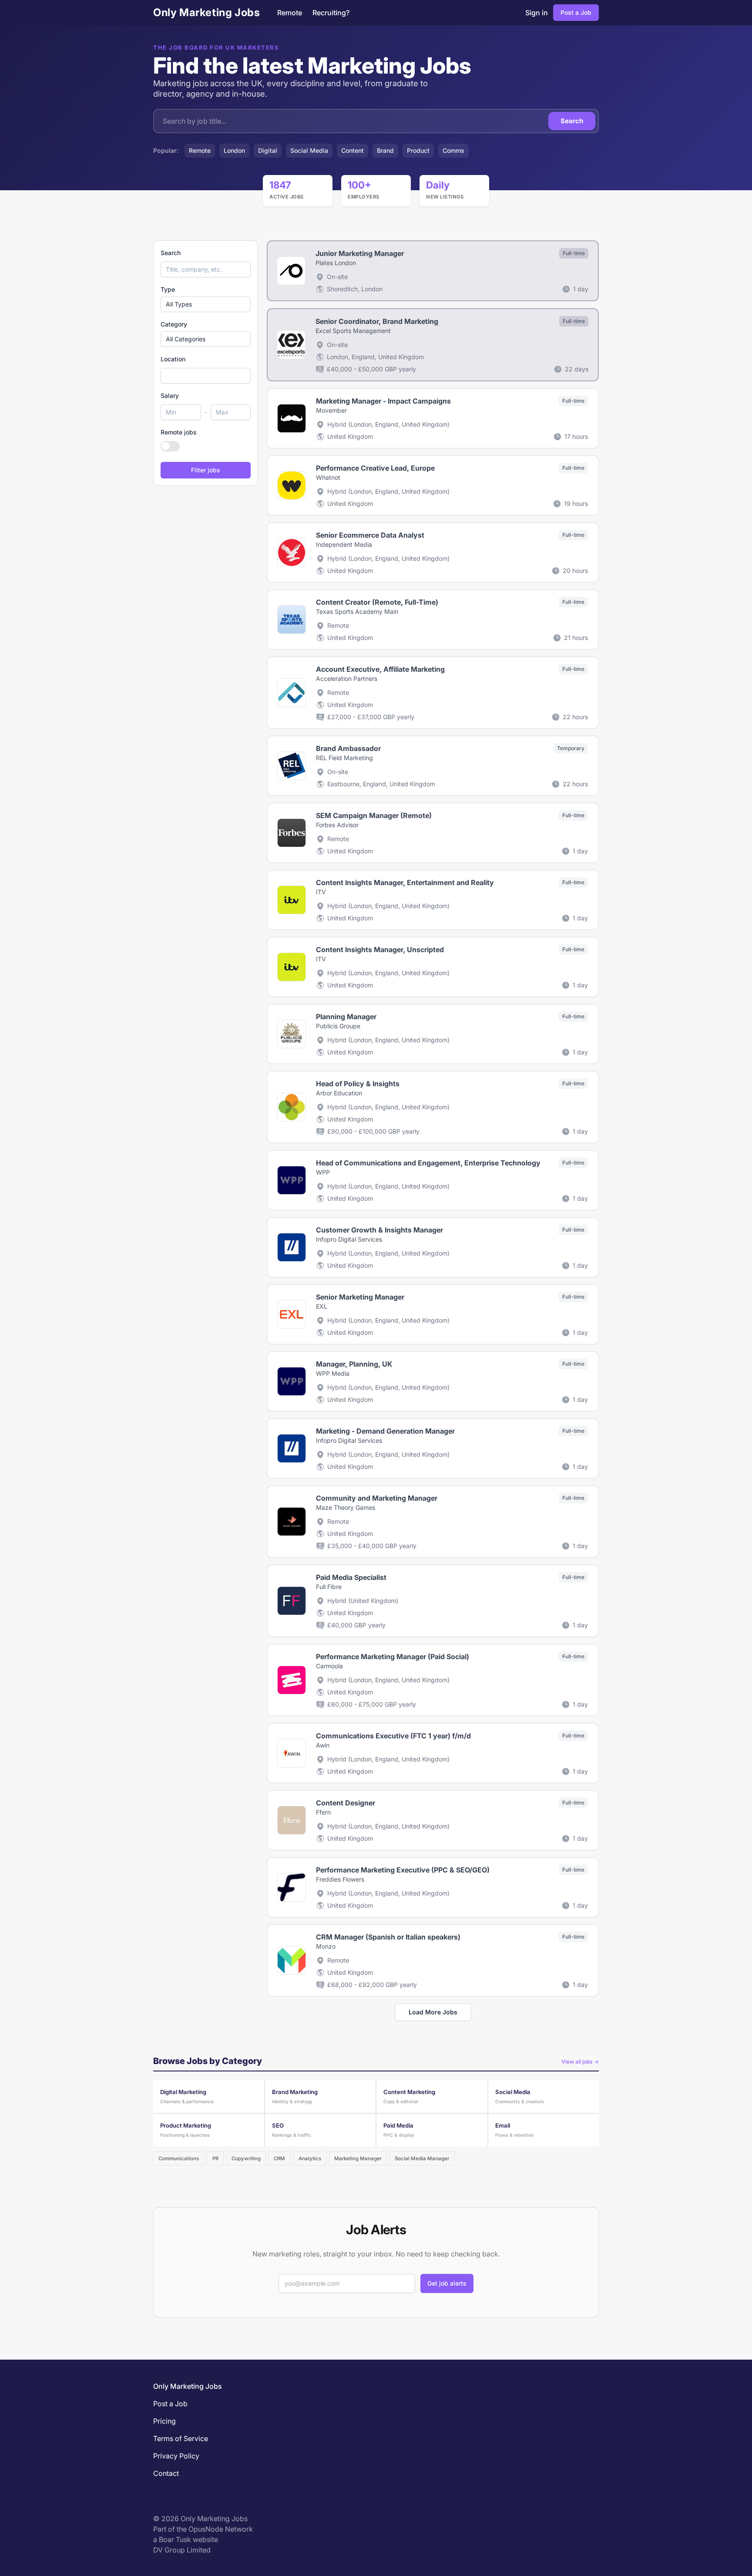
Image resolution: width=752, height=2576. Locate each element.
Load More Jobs (433, 2012)
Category (174, 324)
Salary (170, 396)
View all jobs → (580, 2062)
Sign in (537, 13)
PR (215, 2158)
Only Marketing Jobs (206, 12)
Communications (179, 2158)
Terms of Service (181, 2438)
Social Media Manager (422, 2158)
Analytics (310, 2158)
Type (168, 289)
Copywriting (246, 2158)
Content (352, 150)
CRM (279, 2158)
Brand (385, 150)
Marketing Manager (358, 2158)
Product (418, 150)
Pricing (164, 2421)
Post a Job (576, 12)
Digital (268, 150)
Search (572, 121)
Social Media (309, 150)
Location (173, 359)
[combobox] (206, 376)
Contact (166, 2473)
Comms (453, 150)
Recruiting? (331, 13)
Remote (290, 13)
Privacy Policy (176, 2456)
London (234, 150)
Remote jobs (179, 432)
